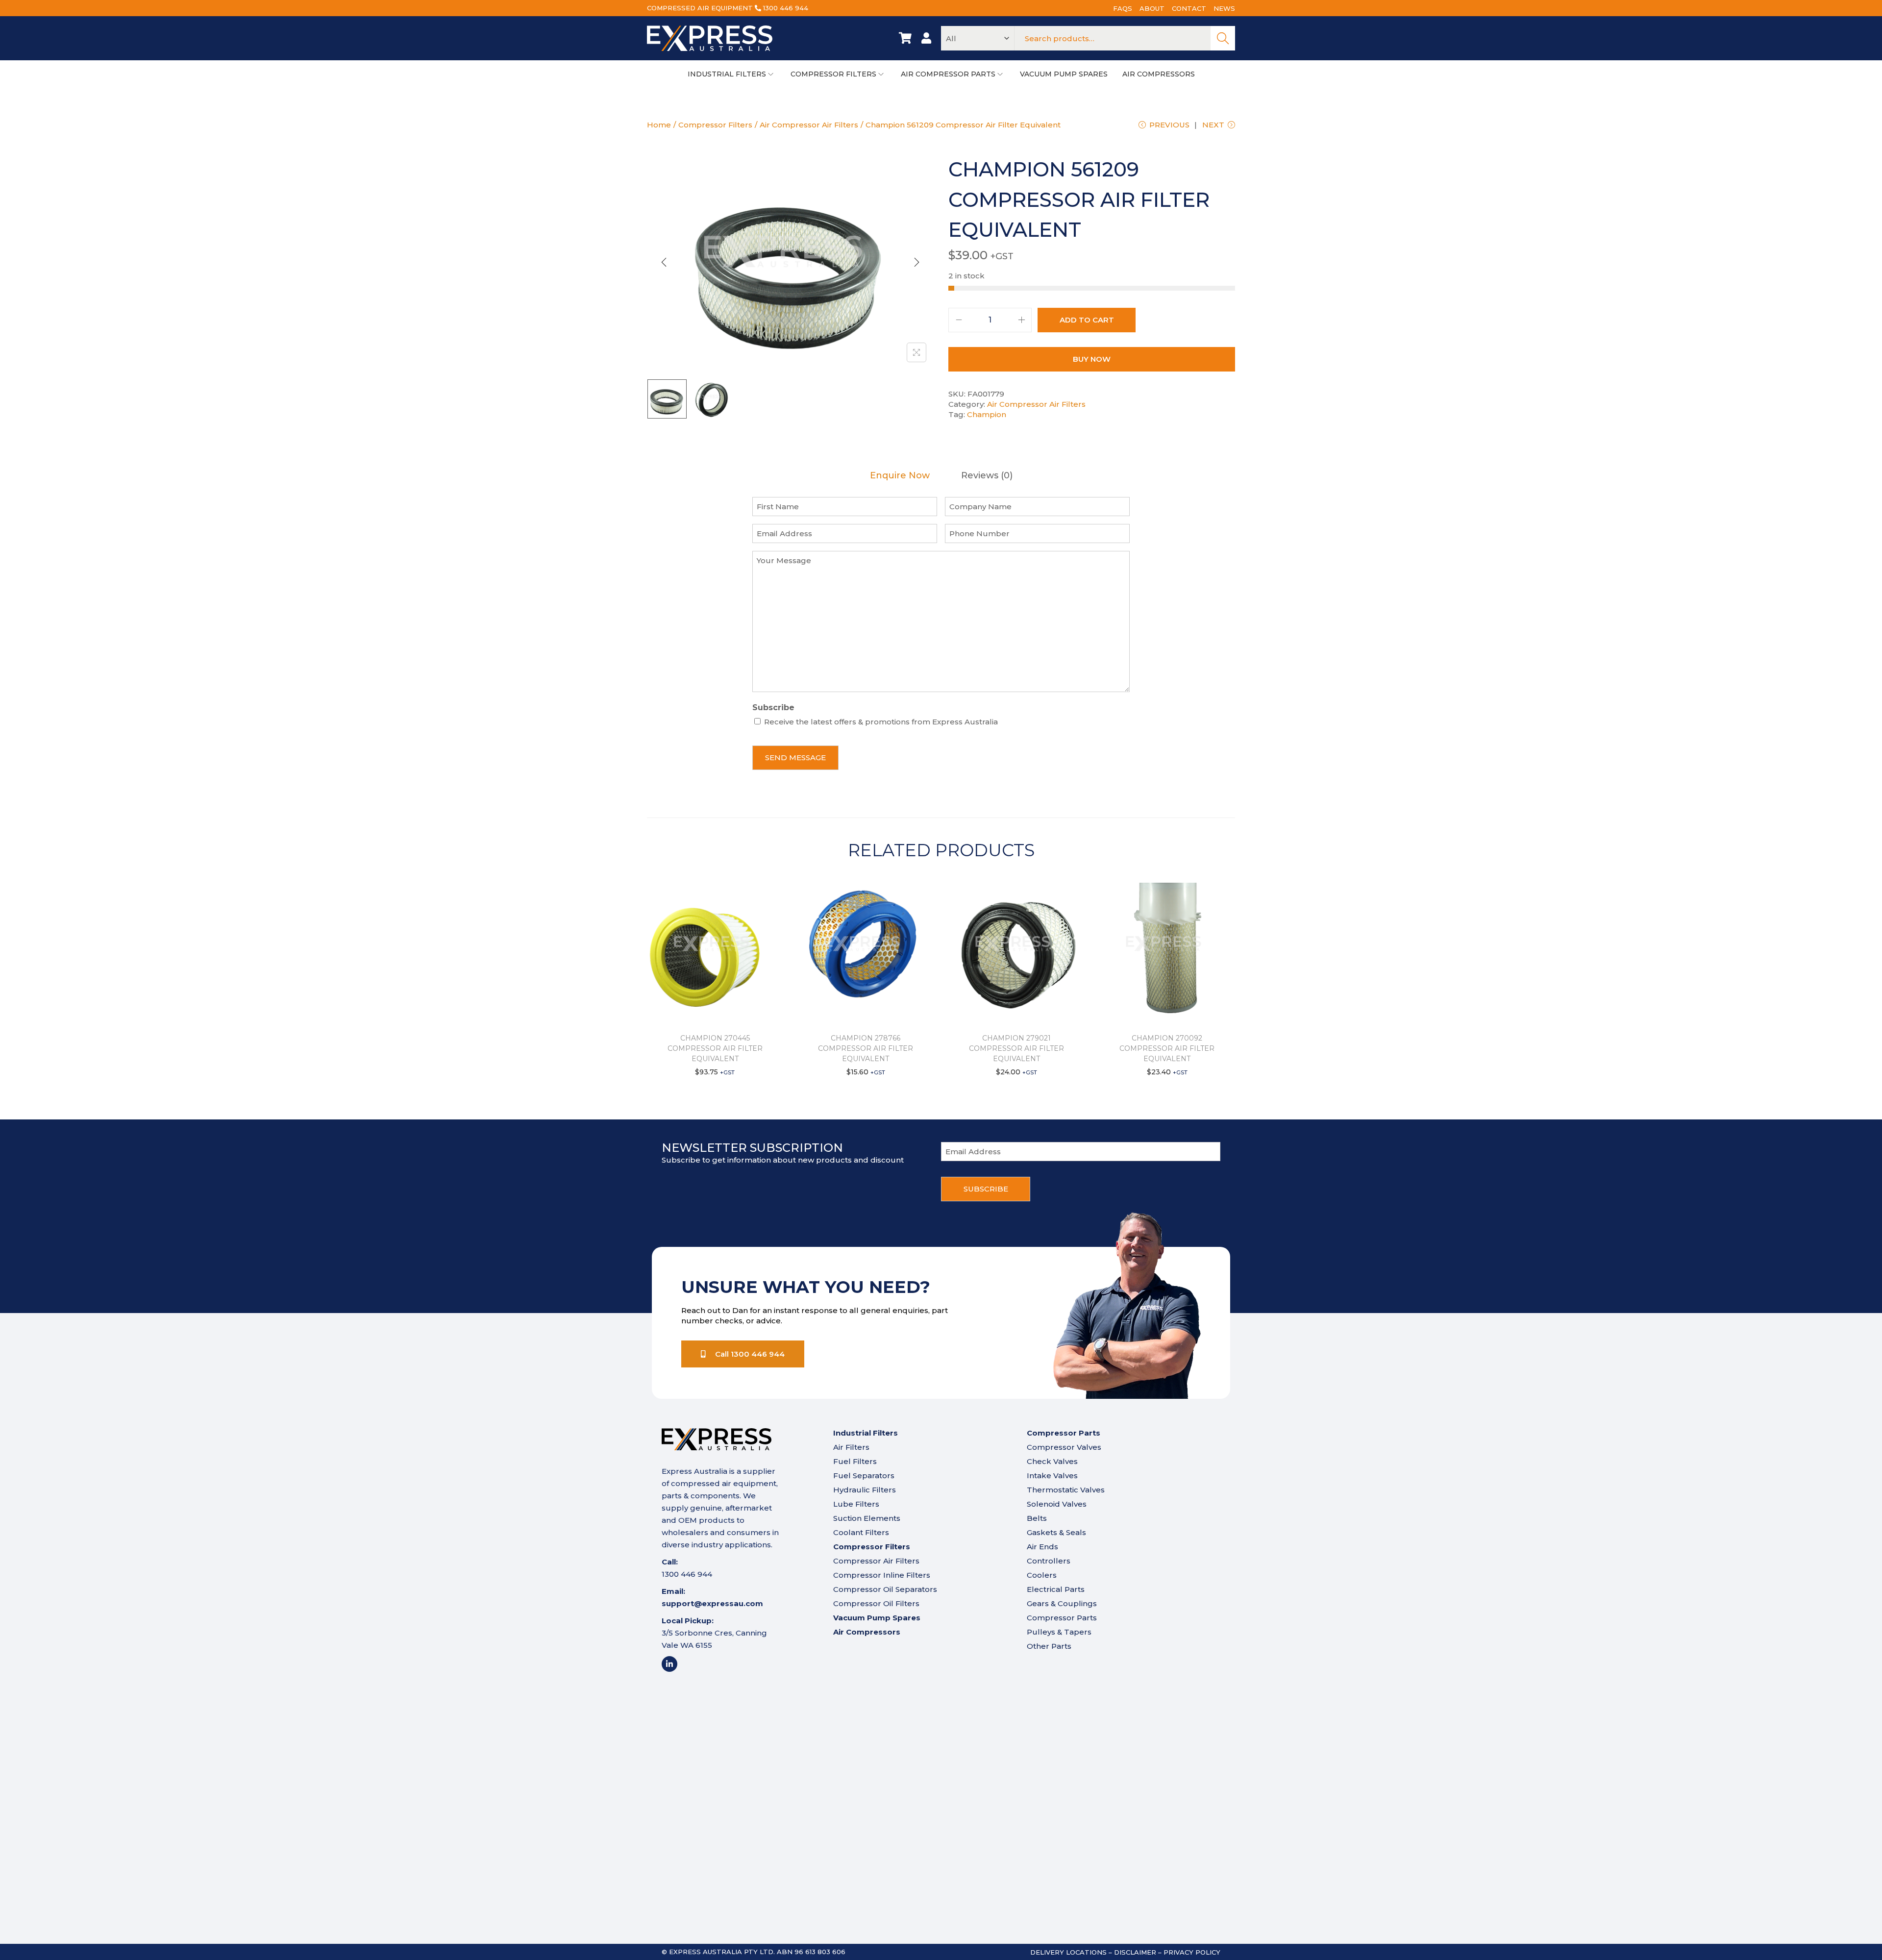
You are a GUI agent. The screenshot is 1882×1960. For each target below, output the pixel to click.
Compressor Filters (715, 125)
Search (1223, 38)
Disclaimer (1135, 1952)
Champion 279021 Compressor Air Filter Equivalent (1016, 1048)
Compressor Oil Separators (885, 1589)
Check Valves (1052, 1461)
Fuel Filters (855, 1461)
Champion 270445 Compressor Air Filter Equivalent (715, 1048)
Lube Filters (856, 1504)
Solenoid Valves (1057, 1504)
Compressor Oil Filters (876, 1603)
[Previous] (664, 262)
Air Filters (851, 1447)
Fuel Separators (864, 1476)
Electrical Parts (1056, 1589)
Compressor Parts (1062, 1618)
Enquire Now (900, 476)
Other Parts (1049, 1646)
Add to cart (1087, 320)
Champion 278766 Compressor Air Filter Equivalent (866, 1048)
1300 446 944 (786, 8)
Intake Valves (1052, 1476)
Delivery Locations (1068, 1952)
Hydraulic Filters (865, 1490)
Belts (1037, 1518)
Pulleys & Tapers (1059, 1632)
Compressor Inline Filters (882, 1575)
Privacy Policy (1192, 1952)
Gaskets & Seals (1056, 1532)
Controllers (1049, 1561)
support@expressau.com (712, 1603)
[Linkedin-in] (669, 1664)
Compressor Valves (1064, 1447)
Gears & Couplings (1062, 1603)
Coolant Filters (861, 1532)
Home (659, 125)
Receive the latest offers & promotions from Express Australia (881, 722)
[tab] (900, 476)
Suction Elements (867, 1518)
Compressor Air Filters (876, 1561)
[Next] (916, 262)
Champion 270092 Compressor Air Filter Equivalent (1167, 1048)
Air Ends (1042, 1547)
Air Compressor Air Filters (809, 125)
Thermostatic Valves (1066, 1490)
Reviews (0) (987, 476)
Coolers (1042, 1575)
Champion (987, 414)
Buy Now (1092, 359)
